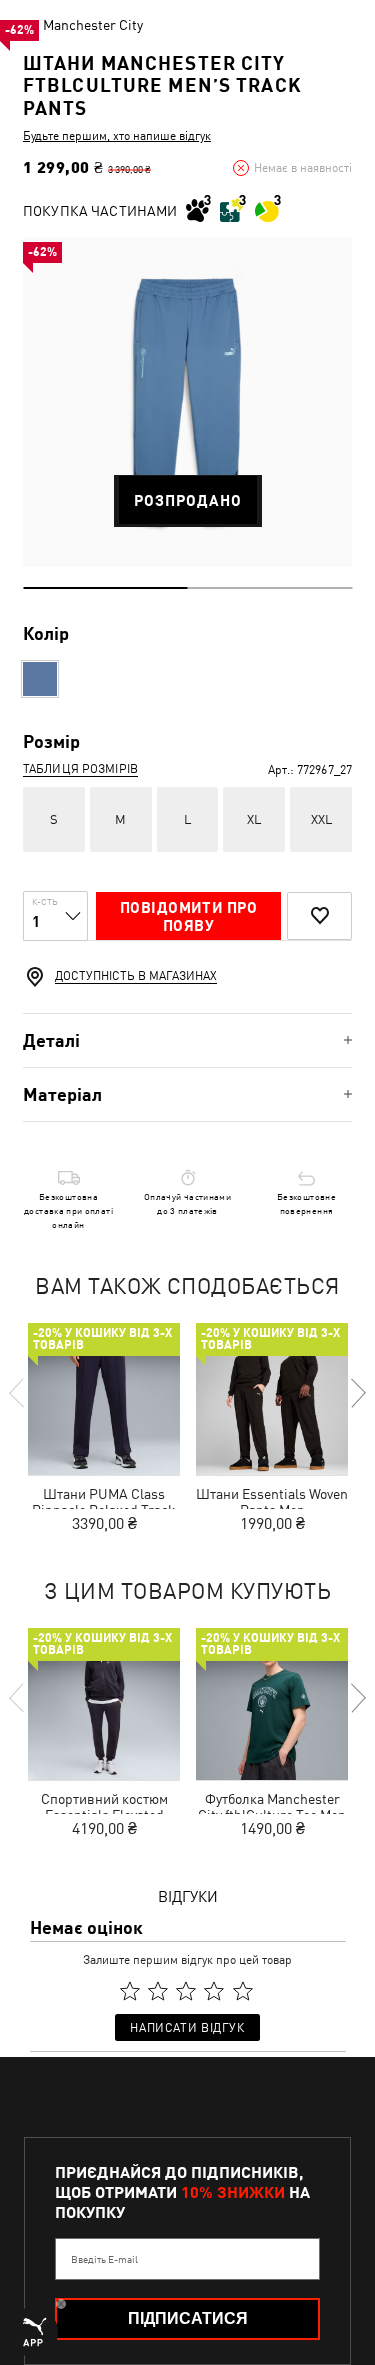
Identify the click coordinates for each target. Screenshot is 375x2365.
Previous (18, 1393)
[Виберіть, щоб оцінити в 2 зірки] (158, 1992)
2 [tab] (270, 588)
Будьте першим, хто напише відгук (117, 136)
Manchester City (93, 25)
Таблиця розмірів (80, 769)
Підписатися (188, 2318)
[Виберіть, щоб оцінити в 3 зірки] (186, 1992)
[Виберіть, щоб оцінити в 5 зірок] (243, 1992)
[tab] (187, 1040)
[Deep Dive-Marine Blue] (40, 679)
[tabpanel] (187, 402)
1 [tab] (105, 588)
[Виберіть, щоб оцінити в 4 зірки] (215, 1992)
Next (357, 1393)
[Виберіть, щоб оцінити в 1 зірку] (130, 1992)
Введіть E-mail (104, 2259)
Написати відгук (187, 2028)
